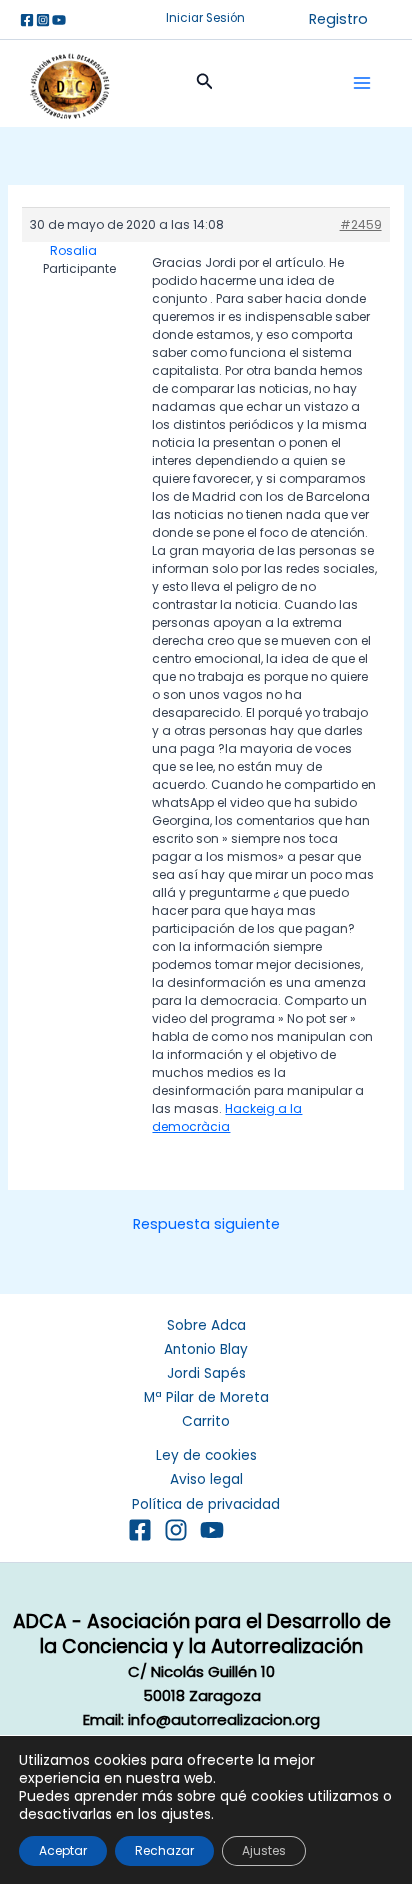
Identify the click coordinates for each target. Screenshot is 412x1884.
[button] (205, 19)
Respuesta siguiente (206, 1224)
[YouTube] (212, 1530)
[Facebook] (27, 20)
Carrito (206, 1421)
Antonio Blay (206, 1349)
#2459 (361, 224)
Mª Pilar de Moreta (206, 1397)
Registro (338, 19)
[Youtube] (59, 20)
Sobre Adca (206, 1325)
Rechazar (164, 1850)
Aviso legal (206, 1479)
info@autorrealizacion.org (224, 1719)
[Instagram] (43, 20)
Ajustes (264, 1850)
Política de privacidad (206, 1504)
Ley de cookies (206, 1455)
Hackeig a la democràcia (227, 1117)
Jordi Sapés (206, 1373)
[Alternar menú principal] (362, 83)
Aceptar (63, 1850)
